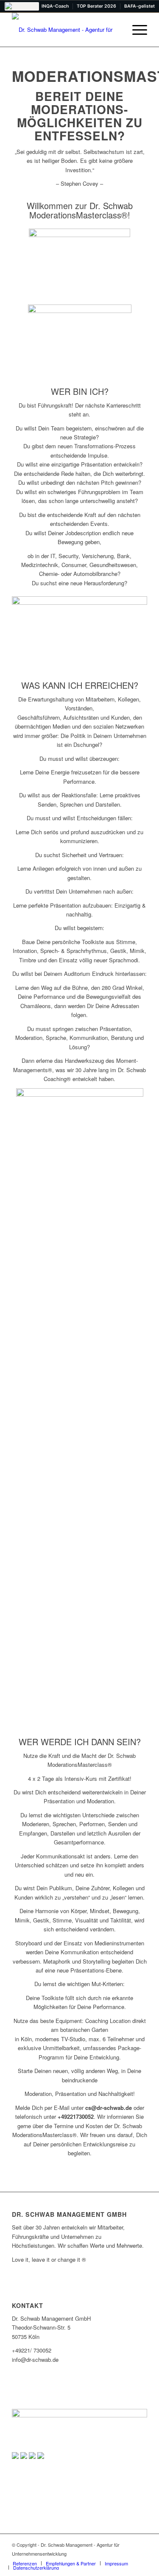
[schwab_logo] (66, 30)
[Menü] (135, 30)
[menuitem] (135, 30)
